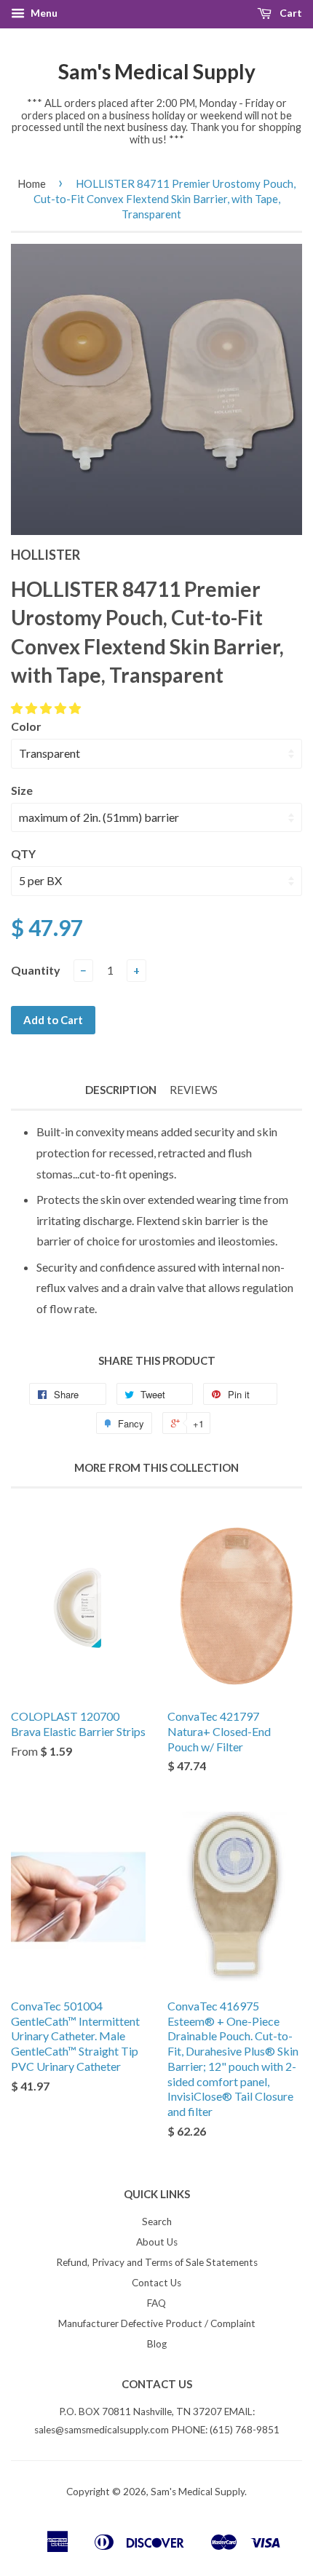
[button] (47, 708)
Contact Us (156, 2283)
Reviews (194, 1090)
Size (22, 790)
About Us (157, 2242)
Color (26, 726)
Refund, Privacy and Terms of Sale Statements (157, 2262)
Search (157, 2222)
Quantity (36, 970)
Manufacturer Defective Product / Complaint (157, 2323)
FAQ (156, 2303)
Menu (43, 13)
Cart (290, 13)
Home (32, 183)
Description (121, 1090)
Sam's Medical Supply (157, 71)
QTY (23, 853)
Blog (157, 2344)
